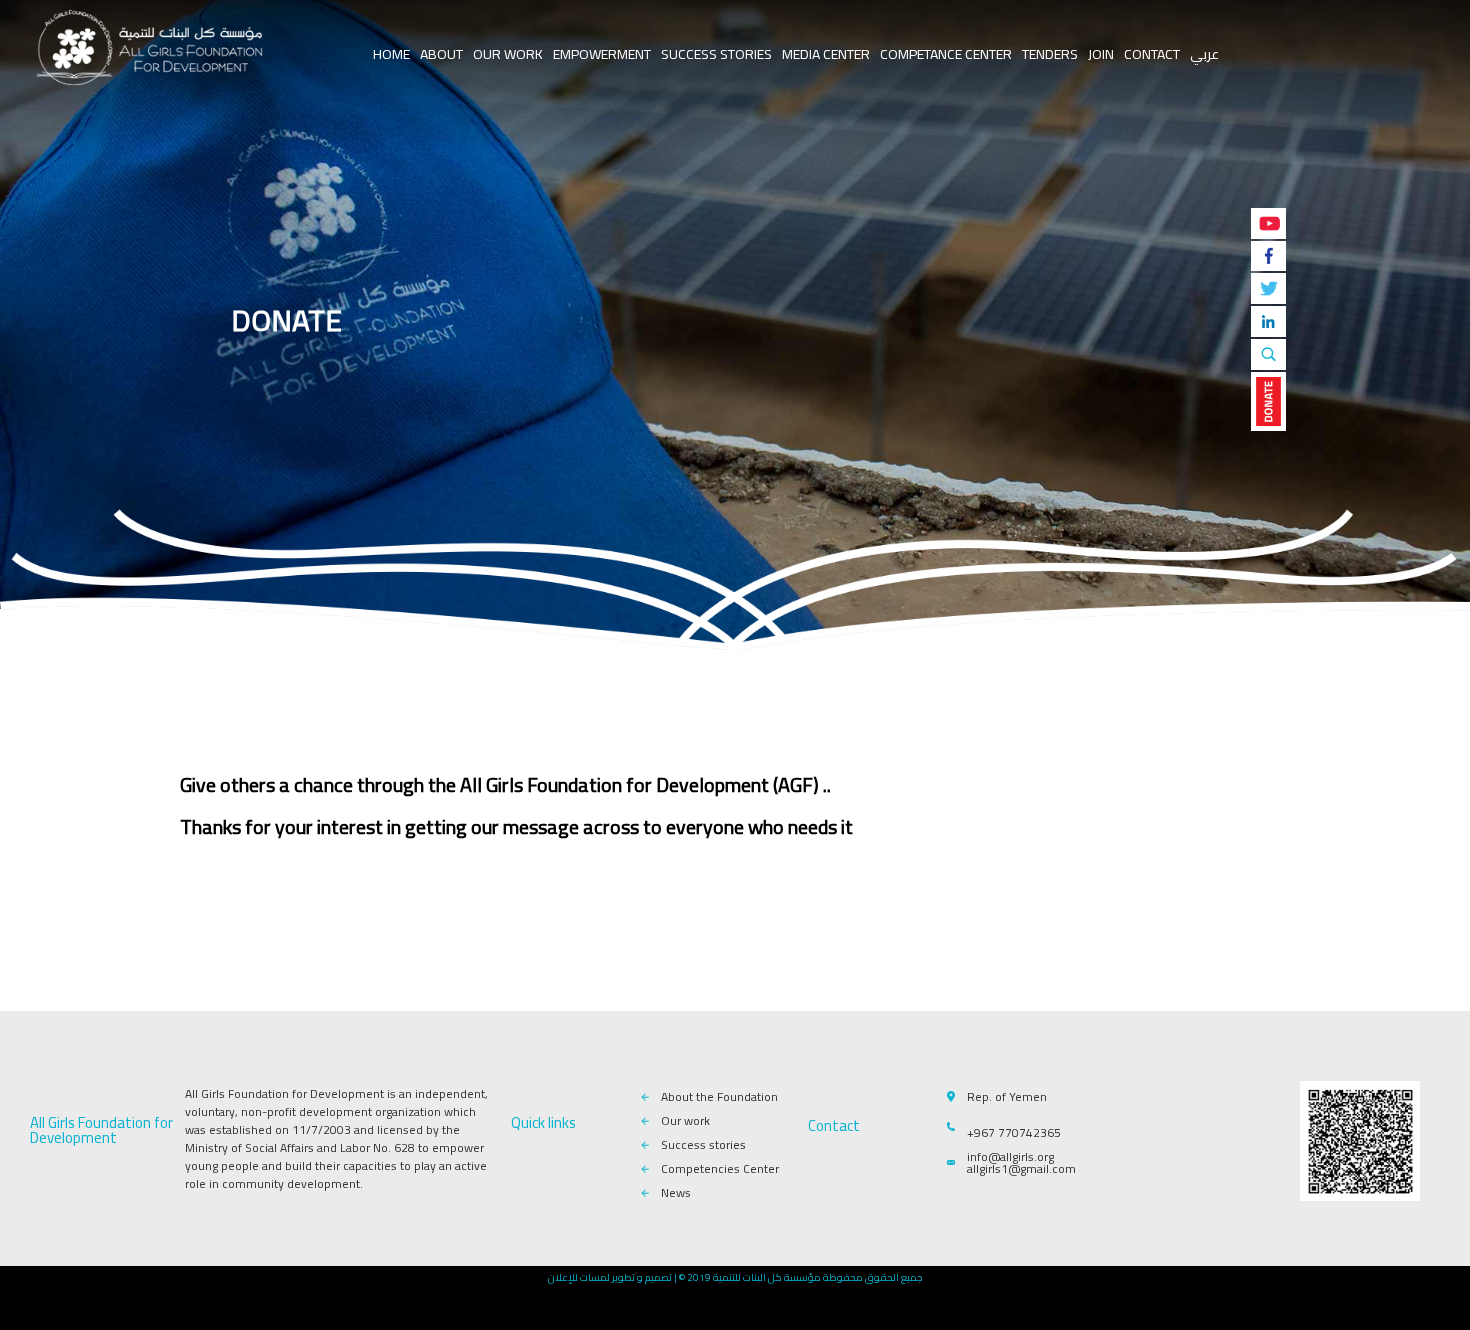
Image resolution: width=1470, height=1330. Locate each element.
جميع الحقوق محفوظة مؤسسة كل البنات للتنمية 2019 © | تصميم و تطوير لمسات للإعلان (735, 1277)
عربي (1204, 54)
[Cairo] (150, 50)
